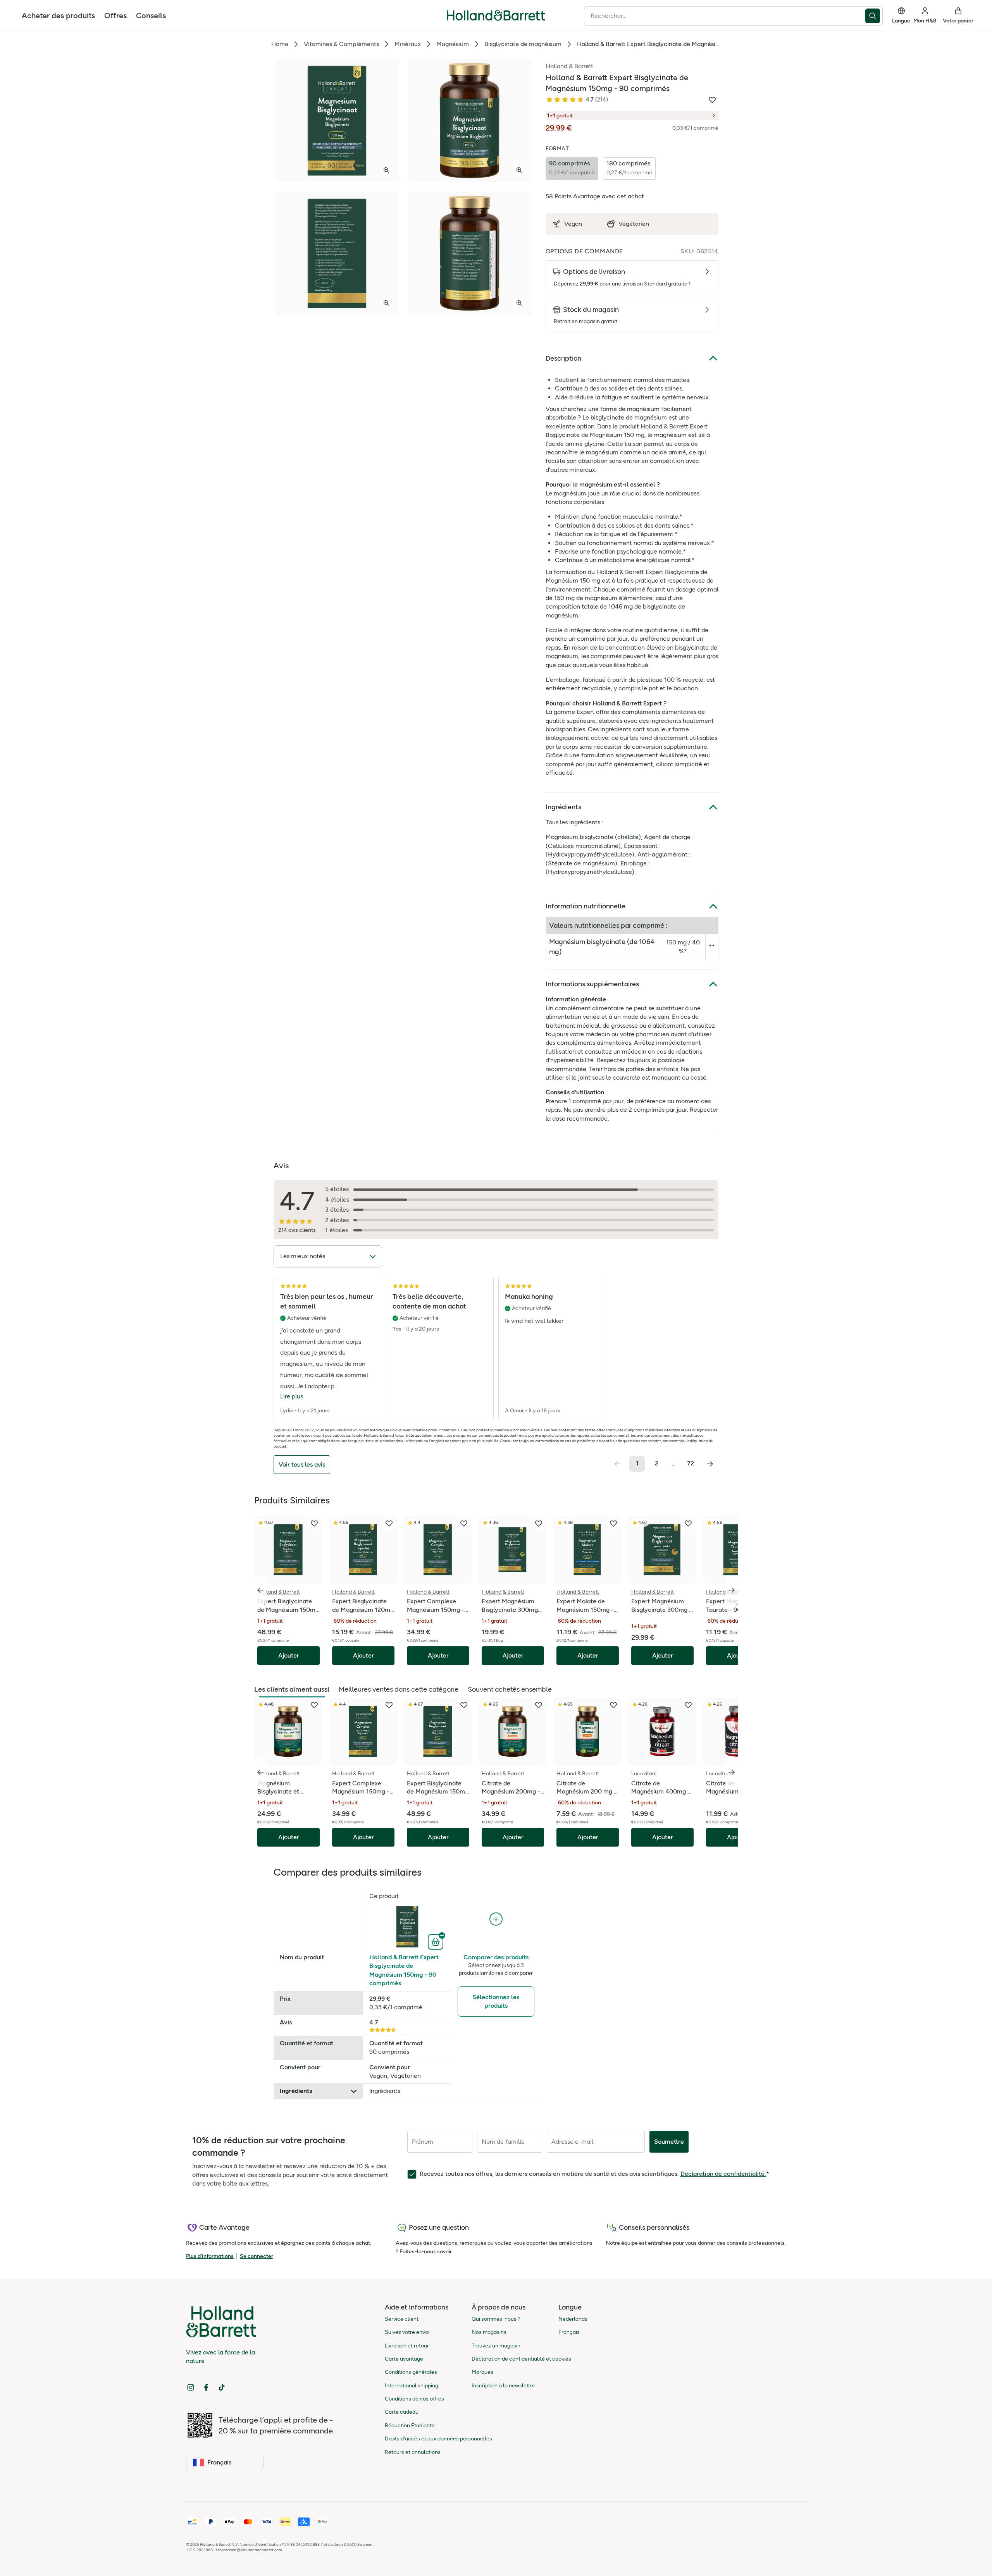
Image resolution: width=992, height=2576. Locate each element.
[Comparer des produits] (496, 1919)
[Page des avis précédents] (618, 1464)
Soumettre (669, 2142)
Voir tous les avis (302, 1464)
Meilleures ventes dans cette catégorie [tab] (399, 1689)
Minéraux (408, 44)
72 (691, 1463)
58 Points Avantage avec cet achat (595, 196)
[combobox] (725, 16)
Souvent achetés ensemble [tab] (510, 1689)
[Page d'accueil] (496, 15)
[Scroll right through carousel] (732, 1590)
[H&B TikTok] (222, 2387)
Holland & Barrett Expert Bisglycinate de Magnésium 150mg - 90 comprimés (404, 1970)
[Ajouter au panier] (437, 1941)
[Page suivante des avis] (710, 1464)
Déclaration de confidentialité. (723, 2174)
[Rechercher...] (874, 16)
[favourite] (314, 1524)
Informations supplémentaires (592, 984)
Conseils (151, 15)
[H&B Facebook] (206, 2387)
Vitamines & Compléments (341, 44)
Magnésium (453, 44)
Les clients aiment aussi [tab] (292, 1689)
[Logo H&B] (496, 19)
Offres (115, 15)
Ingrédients (563, 807)
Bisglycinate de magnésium (523, 44)
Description (563, 358)
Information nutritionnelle (586, 906)
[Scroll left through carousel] (260, 1590)
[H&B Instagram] (191, 2387)
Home (280, 44)
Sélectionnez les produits (496, 2001)
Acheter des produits (58, 15)
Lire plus (292, 1396)
